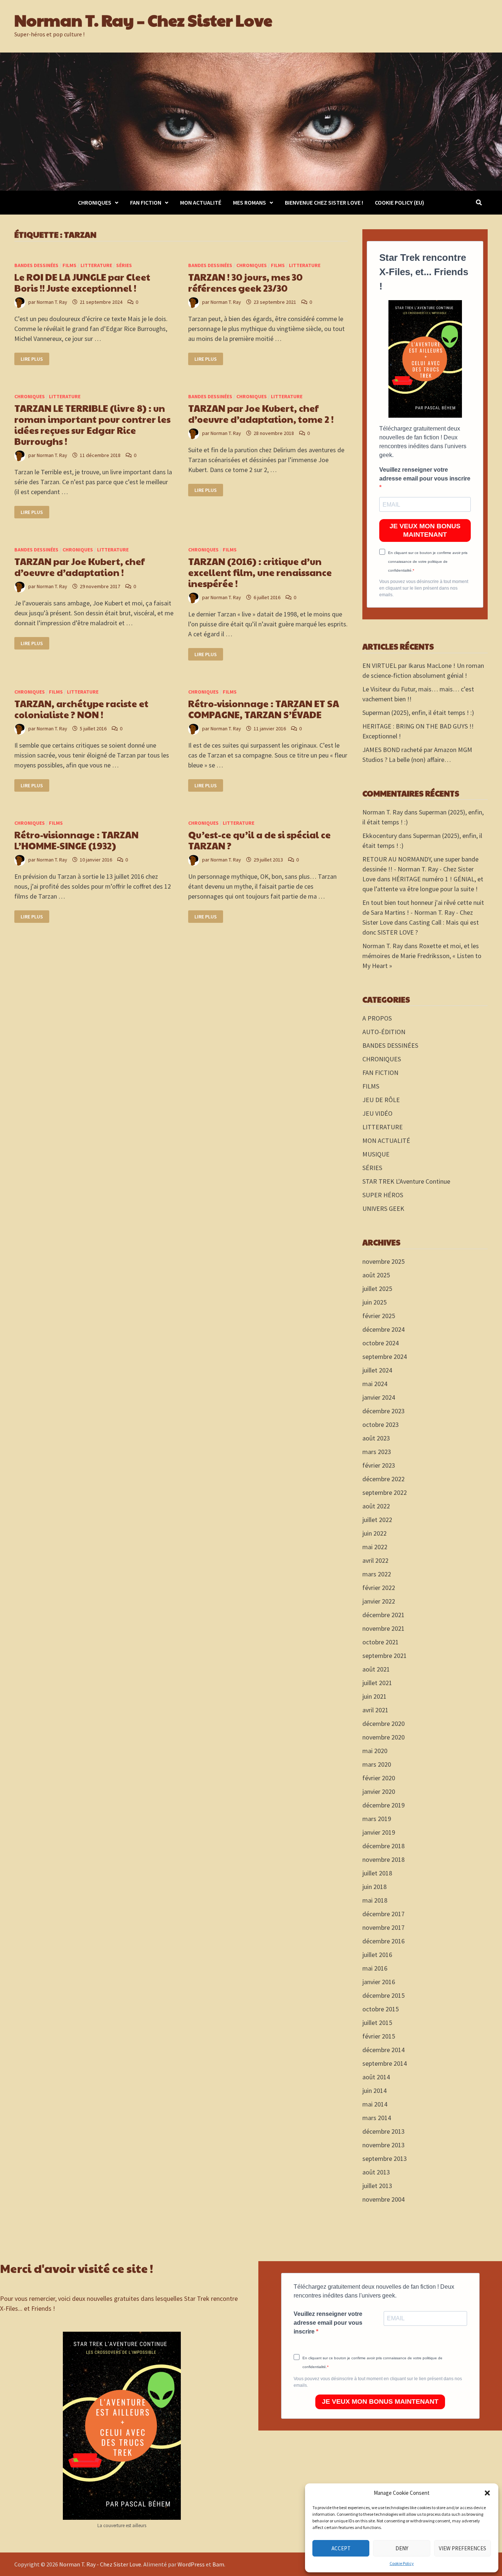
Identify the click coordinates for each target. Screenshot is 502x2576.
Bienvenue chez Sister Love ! (324, 202)
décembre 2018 (383, 1846)
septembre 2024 (385, 1357)
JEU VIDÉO (377, 1113)
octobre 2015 (381, 2009)
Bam (218, 2564)
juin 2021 (374, 1696)
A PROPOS (377, 1018)
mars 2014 (377, 2118)
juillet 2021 (377, 1683)
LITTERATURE (96, 265)
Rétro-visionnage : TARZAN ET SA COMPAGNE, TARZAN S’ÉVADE (264, 709)
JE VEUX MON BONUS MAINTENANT (425, 530)
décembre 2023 (383, 1411)
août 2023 (376, 1438)
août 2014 (376, 2077)
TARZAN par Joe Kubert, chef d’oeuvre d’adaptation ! (80, 567)
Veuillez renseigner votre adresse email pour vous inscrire (425, 474)
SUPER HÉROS (383, 1195)
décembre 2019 (383, 1805)
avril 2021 (375, 1710)
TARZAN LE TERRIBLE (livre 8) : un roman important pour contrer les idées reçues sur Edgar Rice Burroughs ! (92, 424)
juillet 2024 (377, 1370)
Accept (341, 2548)
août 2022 (376, 1506)
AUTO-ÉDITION (384, 1032)
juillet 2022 (377, 1520)
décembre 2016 (383, 1941)
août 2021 (376, 1669)
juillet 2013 (377, 2186)
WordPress (191, 2564)
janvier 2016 (379, 1982)
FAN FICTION (146, 202)
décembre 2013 (383, 2131)
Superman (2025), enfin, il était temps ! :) (418, 713)
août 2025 (376, 1275)
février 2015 (379, 2036)
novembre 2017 (383, 1927)
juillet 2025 (377, 1289)
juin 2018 (374, 1887)
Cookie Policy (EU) (399, 202)
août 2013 (376, 2172)
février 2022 (379, 1588)
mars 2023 (377, 1452)
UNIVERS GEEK (383, 1208)
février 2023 (379, 1465)
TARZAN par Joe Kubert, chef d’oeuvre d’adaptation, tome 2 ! (261, 413)
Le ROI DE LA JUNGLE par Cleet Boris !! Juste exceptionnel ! (82, 282)
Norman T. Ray (52, 302)
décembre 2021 (383, 1615)
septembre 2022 (385, 1492)
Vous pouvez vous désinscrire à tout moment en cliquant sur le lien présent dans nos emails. (424, 588)
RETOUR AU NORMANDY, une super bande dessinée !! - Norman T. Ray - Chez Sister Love (420, 869)
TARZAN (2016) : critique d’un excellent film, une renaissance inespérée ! (260, 572)
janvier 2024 (379, 1397)
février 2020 (379, 1778)
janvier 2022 (379, 1601)
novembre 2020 (383, 1737)
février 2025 (379, 1316)
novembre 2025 (383, 1261)
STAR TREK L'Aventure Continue (406, 1181)
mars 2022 (377, 1574)
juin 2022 (374, 1533)
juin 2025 (374, 1302)
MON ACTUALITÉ (201, 202)
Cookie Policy (402, 2563)
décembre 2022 (383, 1479)
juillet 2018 (377, 1873)
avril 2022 (375, 1560)
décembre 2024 (383, 1329)
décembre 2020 (383, 1724)
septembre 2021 (385, 1656)
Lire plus (35, 359)
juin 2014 (374, 2091)
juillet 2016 (377, 1955)
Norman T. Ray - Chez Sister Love (100, 2564)
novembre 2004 (383, 2199)
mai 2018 (375, 1900)
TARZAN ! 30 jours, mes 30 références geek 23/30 (245, 282)
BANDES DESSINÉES (36, 265)
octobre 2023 (381, 1424)
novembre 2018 (383, 1859)
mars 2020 (377, 1764)
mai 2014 (375, 2104)
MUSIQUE (376, 1154)
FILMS (69, 265)
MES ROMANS (250, 202)
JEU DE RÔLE (381, 1100)
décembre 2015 (383, 1995)
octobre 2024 (381, 1343)
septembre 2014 (385, 2063)
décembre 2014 (383, 2050)
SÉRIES (124, 265)
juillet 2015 (377, 2023)
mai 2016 (375, 1968)
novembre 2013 (383, 2145)
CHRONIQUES (95, 202)
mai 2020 (375, 1751)
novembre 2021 (383, 1628)
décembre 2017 (383, 1914)
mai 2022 (375, 1547)
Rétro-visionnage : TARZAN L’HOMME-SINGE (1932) (76, 840)
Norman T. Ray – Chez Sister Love (143, 20)
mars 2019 (377, 1819)
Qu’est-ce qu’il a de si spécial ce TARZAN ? (259, 840)
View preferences (462, 2548)
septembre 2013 (385, 2158)
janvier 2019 (379, 1832)
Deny (402, 2548)
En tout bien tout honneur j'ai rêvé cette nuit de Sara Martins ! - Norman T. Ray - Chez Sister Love (423, 912)
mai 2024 (375, 1384)
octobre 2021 (381, 1642)
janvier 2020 (379, 1791)
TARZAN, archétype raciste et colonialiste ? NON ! (81, 709)
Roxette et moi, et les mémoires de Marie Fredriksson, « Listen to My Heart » (422, 956)
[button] (487, 2493)
